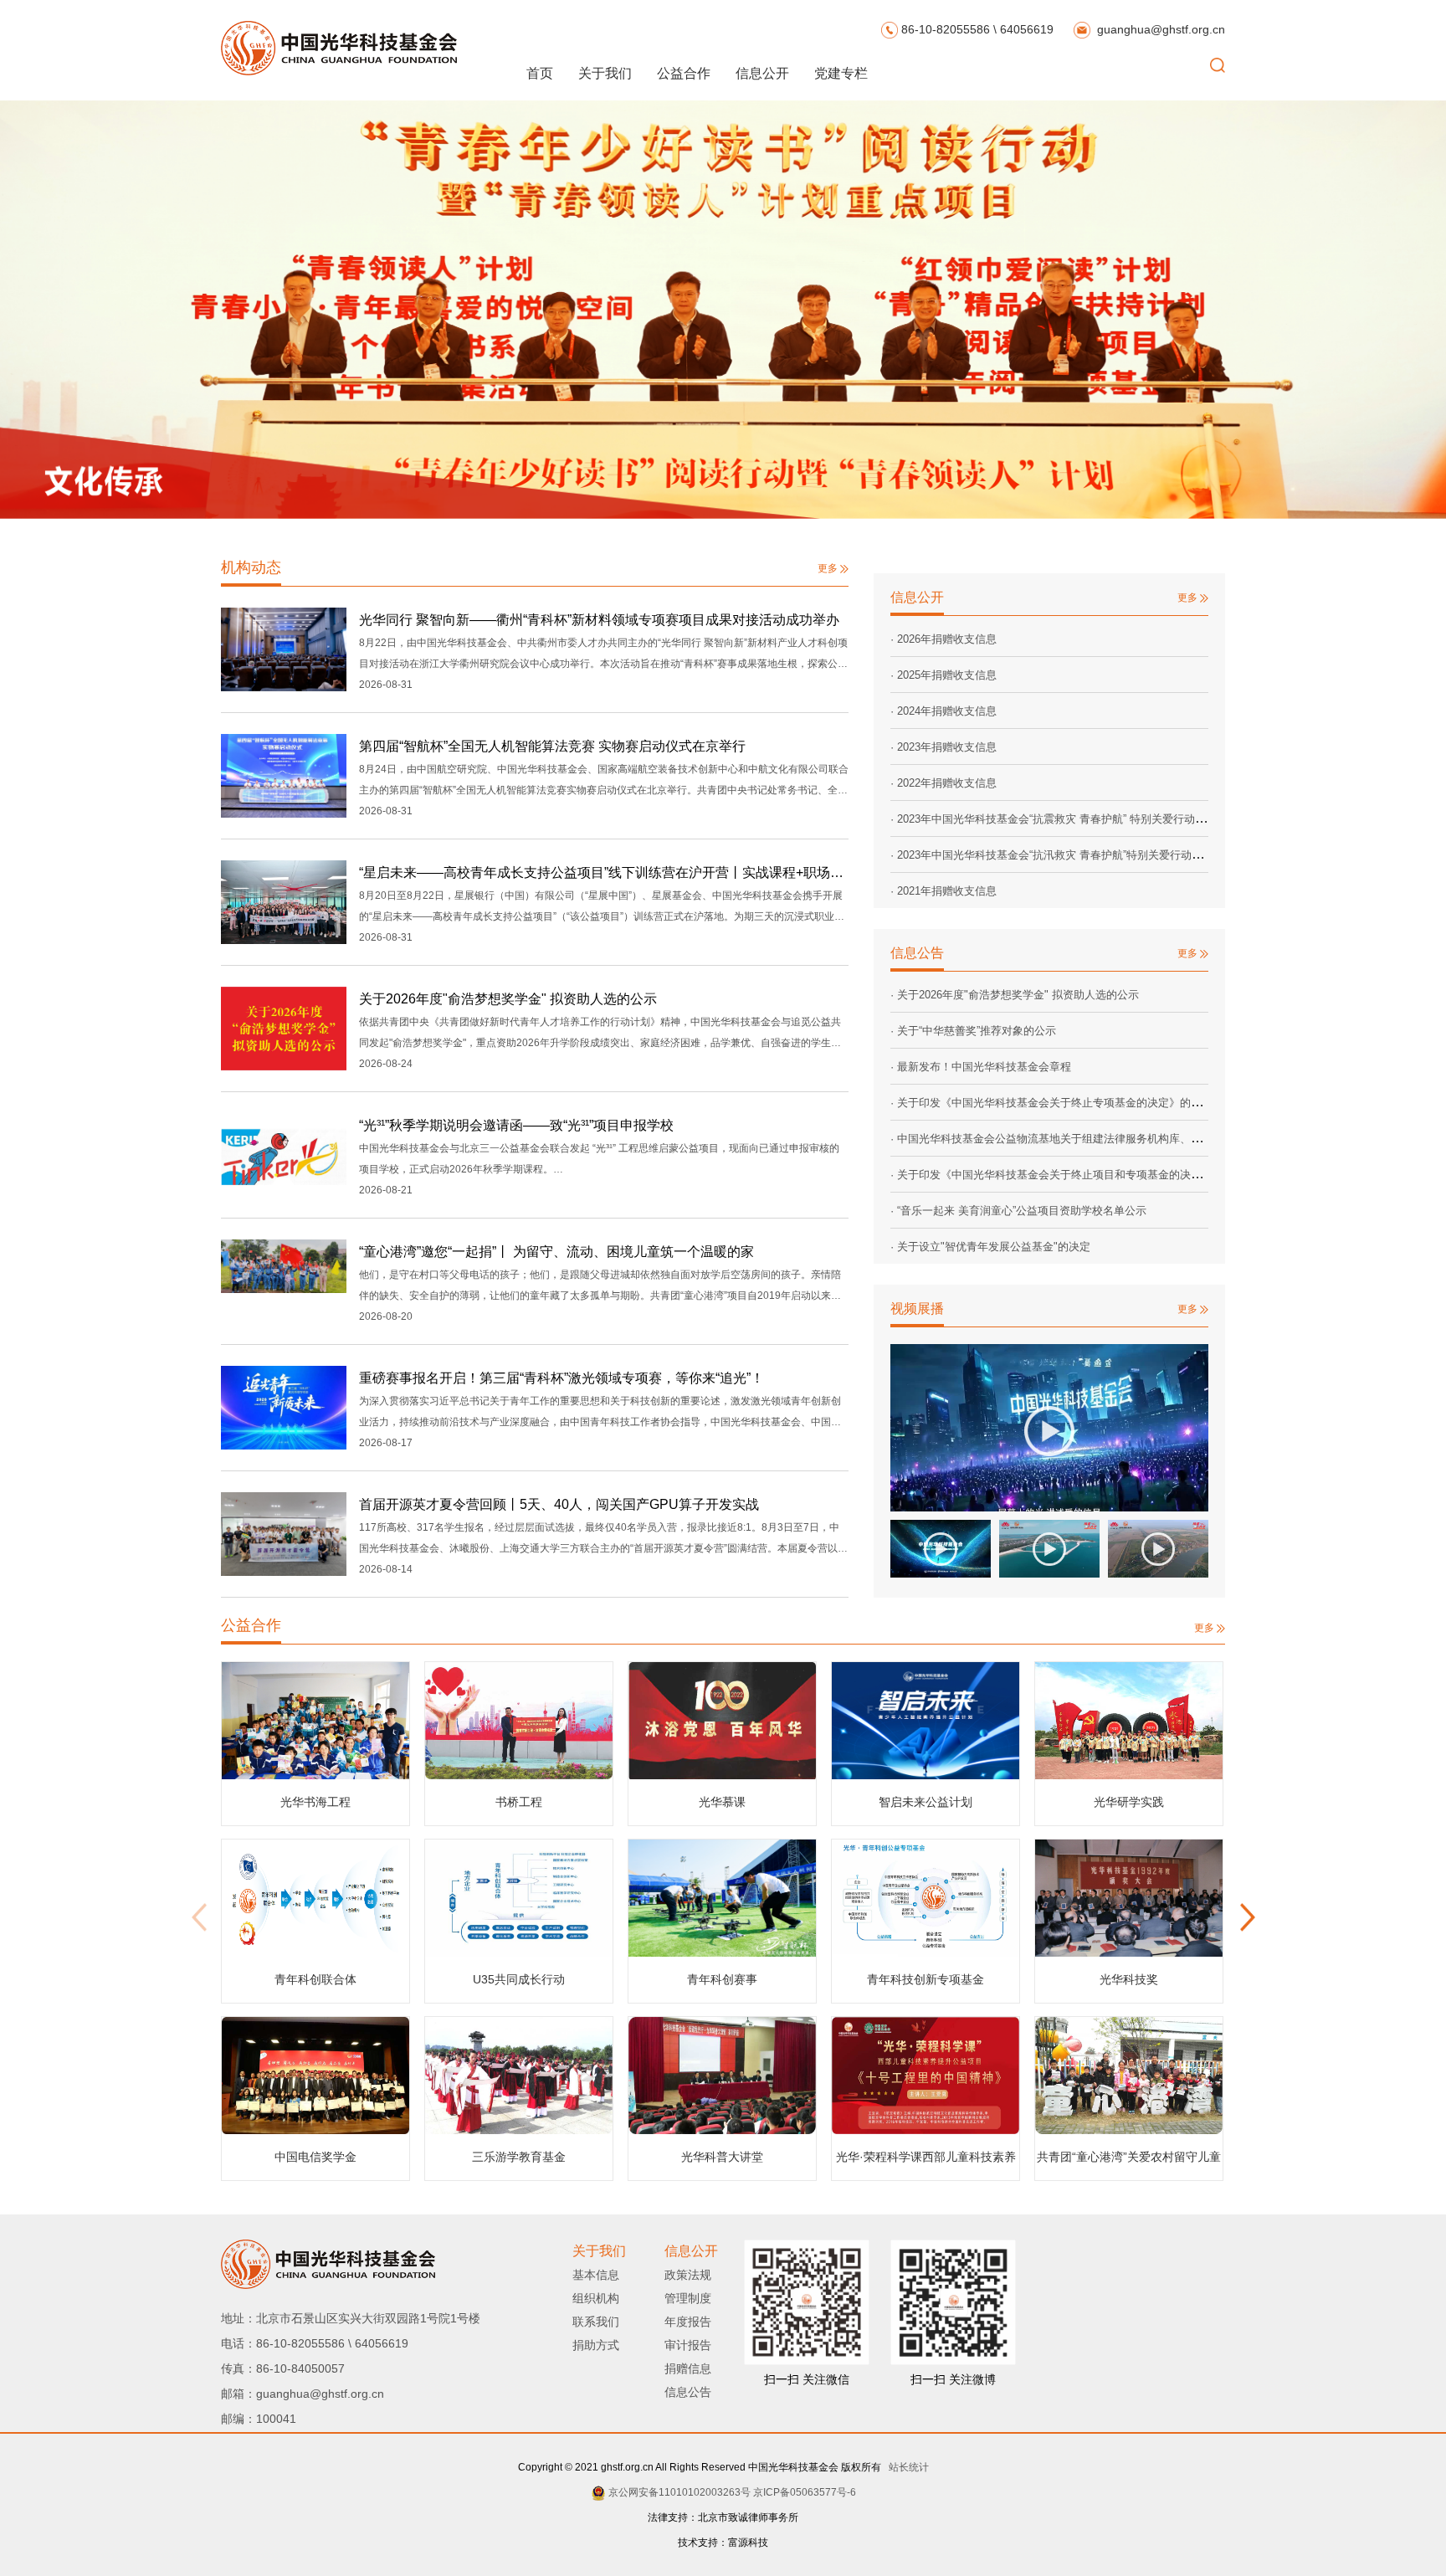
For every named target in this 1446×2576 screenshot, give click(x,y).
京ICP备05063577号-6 (805, 2492)
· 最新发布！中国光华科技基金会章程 (981, 1067)
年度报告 (688, 2322)
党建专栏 (841, 73)
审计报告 (688, 2345)
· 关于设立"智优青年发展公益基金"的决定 (990, 1247)
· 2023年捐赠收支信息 (943, 747)
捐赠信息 (688, 2368)
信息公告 (917, 953)
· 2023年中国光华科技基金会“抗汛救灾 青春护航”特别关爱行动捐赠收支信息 (1074, 855)
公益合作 (684, 73)
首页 (540, 73)
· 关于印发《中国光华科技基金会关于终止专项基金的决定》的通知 (1051, 1103)
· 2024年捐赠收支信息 (943, 711)
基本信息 (596, 2275)
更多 (829, 568)
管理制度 (688, 2298)
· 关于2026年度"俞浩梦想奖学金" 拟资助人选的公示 (1015, 995)
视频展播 (917, 1309)
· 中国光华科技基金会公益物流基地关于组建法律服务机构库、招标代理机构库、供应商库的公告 (1122, 1139)
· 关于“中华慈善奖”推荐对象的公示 (973, 1031)
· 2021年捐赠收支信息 (943, 891)
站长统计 (906, 2467)
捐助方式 (596, 2345)
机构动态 (251, 567)
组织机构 (596, 2298)
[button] (1247, 1922)
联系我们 (596, 2322)
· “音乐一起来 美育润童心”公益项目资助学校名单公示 (1018, 1211)
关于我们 (605, 73)
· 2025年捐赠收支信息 (943, 675)
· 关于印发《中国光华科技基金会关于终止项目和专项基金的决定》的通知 (1068, 1175)
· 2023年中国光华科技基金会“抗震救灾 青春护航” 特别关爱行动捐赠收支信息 (1075, 819)
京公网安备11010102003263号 (679, 2492)
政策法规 (688, 2275)
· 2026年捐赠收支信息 (943, 639)
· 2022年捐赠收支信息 (943, 783)
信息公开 (762, 73)
